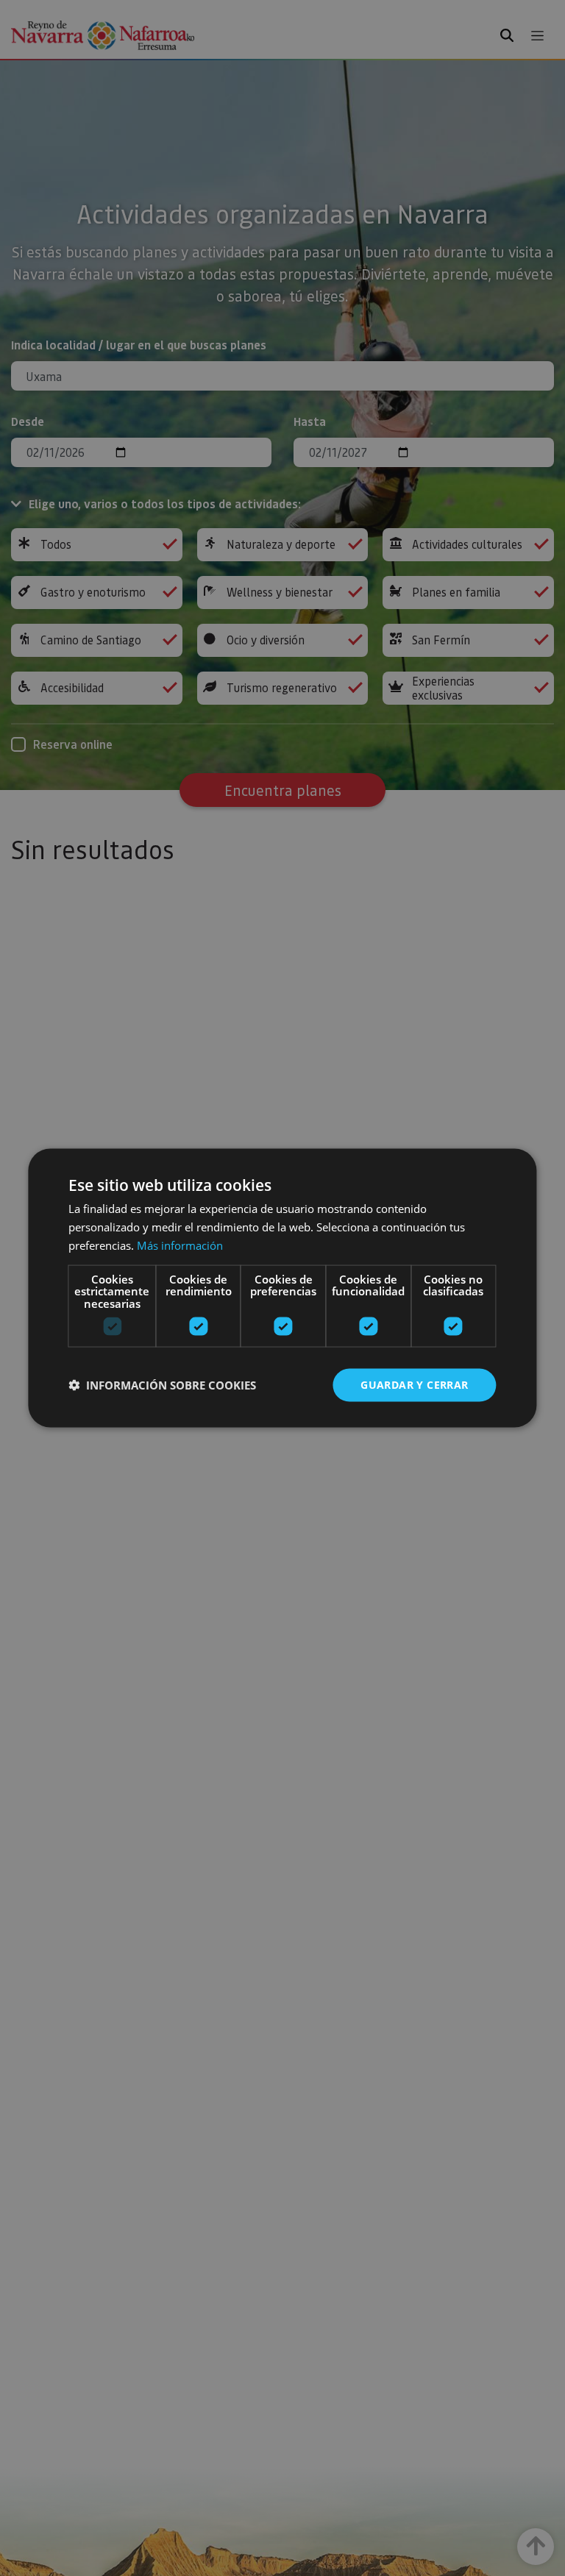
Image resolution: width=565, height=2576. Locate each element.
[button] (162, 1385)
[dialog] (282, 1288)
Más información (180, 1245)
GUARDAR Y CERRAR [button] (414, 1385)
